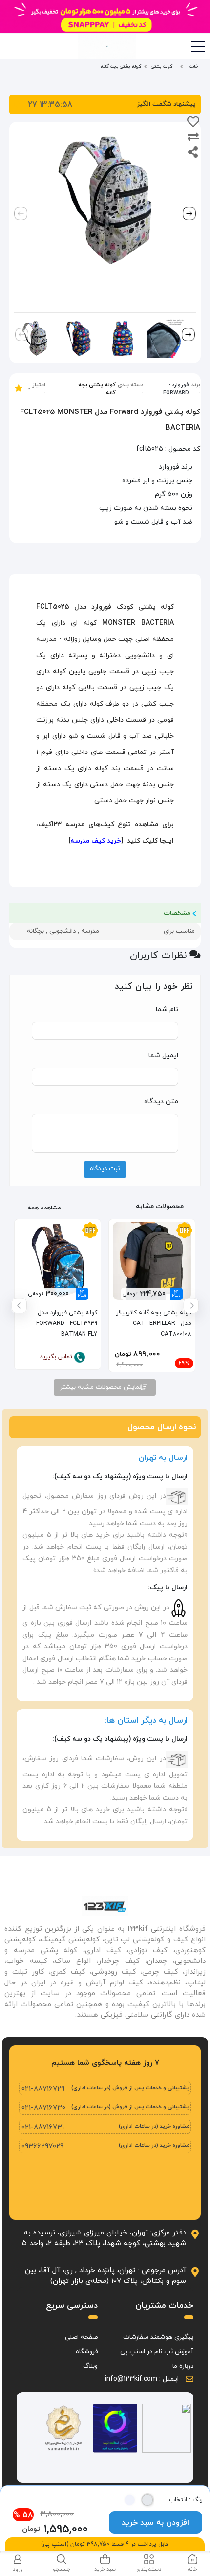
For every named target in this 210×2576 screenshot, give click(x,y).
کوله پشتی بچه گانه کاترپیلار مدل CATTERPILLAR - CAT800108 (154, 1323)
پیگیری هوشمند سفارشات (158, 2337)
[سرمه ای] (130, 2500)
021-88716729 (43, 2089)
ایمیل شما (163, 1056)
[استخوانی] (147, 2500)
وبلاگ (90, 2366)
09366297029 (42, 2147)
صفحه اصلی (81, 2337)
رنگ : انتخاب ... (182, 2500)
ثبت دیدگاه (105, 1169)
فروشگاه (87, 2352)
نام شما (167, 1010)
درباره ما (183, 2366)
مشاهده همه (44, 1208)
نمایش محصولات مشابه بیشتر (102, 1387)
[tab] (192, 2564)
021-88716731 (43, 2128)
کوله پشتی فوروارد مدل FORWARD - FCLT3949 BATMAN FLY (67, 1323)
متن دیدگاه (161, 1102)
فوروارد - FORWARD (176, 389)
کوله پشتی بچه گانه (97, 389)
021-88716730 (43, 2108)
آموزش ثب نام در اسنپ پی (157, 2352)
